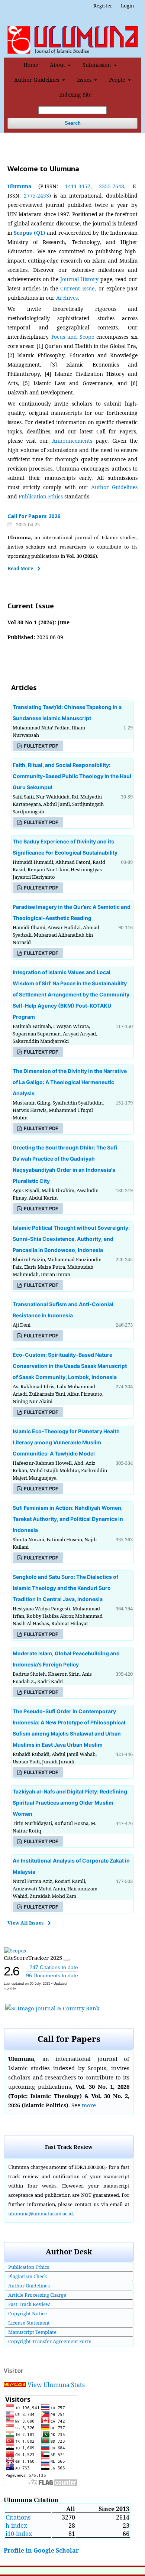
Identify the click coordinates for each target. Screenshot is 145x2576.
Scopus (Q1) (29, 233)
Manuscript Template (32, 2332)
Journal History (80, 279)
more (89, 2105)
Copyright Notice (28, 2313)
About (58, 65)
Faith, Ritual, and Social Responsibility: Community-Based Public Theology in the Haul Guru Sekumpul (72, 776)
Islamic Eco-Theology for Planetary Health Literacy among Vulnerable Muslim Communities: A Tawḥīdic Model (66, 1442)
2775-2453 (36, 196)
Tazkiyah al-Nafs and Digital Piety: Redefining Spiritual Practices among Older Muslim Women (70, 1803)
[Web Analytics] (15, 2385)
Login (127, 6)
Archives (67, 298)
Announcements (72, 441)
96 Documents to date (52, 1975)
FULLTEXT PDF (41, 746)
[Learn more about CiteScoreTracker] (67, 1960)
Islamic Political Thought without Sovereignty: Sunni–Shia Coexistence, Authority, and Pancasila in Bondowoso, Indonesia (71, 1239)
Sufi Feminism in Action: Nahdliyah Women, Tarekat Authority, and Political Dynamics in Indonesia (68, 1519)
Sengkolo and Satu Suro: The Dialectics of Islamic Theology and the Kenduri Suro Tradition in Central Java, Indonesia (65, 1588)
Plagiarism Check (28, 2276)
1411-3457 (78, 186)
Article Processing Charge (37, 2295)
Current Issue (77, 288)
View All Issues (25, 1923)
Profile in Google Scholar (41, 2550)
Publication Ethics (41, 496)
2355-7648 (112, 186)
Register (103, 6)
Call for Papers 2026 (34, 516)
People (118, 80)
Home (31, 65)
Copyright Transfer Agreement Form (50, 2341)
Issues (85, 80)
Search (73, 123)
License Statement (29, 2323)
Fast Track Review (29, 2304)
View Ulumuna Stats (56, 2385)
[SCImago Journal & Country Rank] (52, 2008)
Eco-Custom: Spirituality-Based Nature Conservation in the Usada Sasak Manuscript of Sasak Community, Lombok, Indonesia (70, 1366)
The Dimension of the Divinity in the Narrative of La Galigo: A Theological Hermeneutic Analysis (70, 1082)
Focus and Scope (73, 337)
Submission (97, 65)
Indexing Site (75, 95)
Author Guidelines (37, 80)
